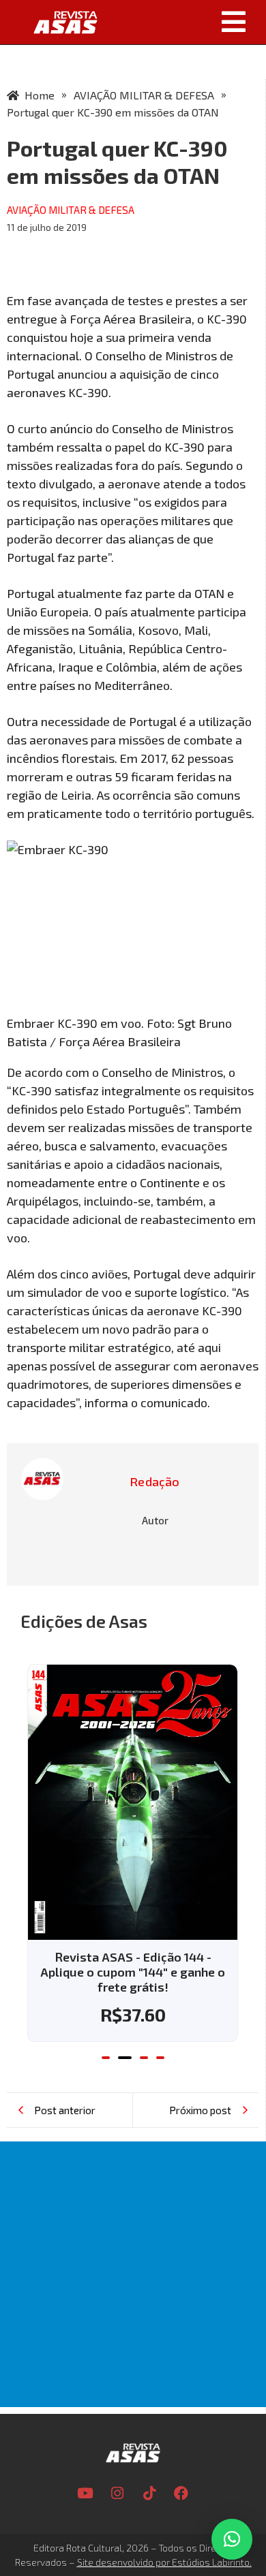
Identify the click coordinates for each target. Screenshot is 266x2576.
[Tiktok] (149, 2493)
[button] (187, 22)
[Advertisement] (133, 2274)
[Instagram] (117, 2493)
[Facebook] (181, 2493)
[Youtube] (85, 2493)
